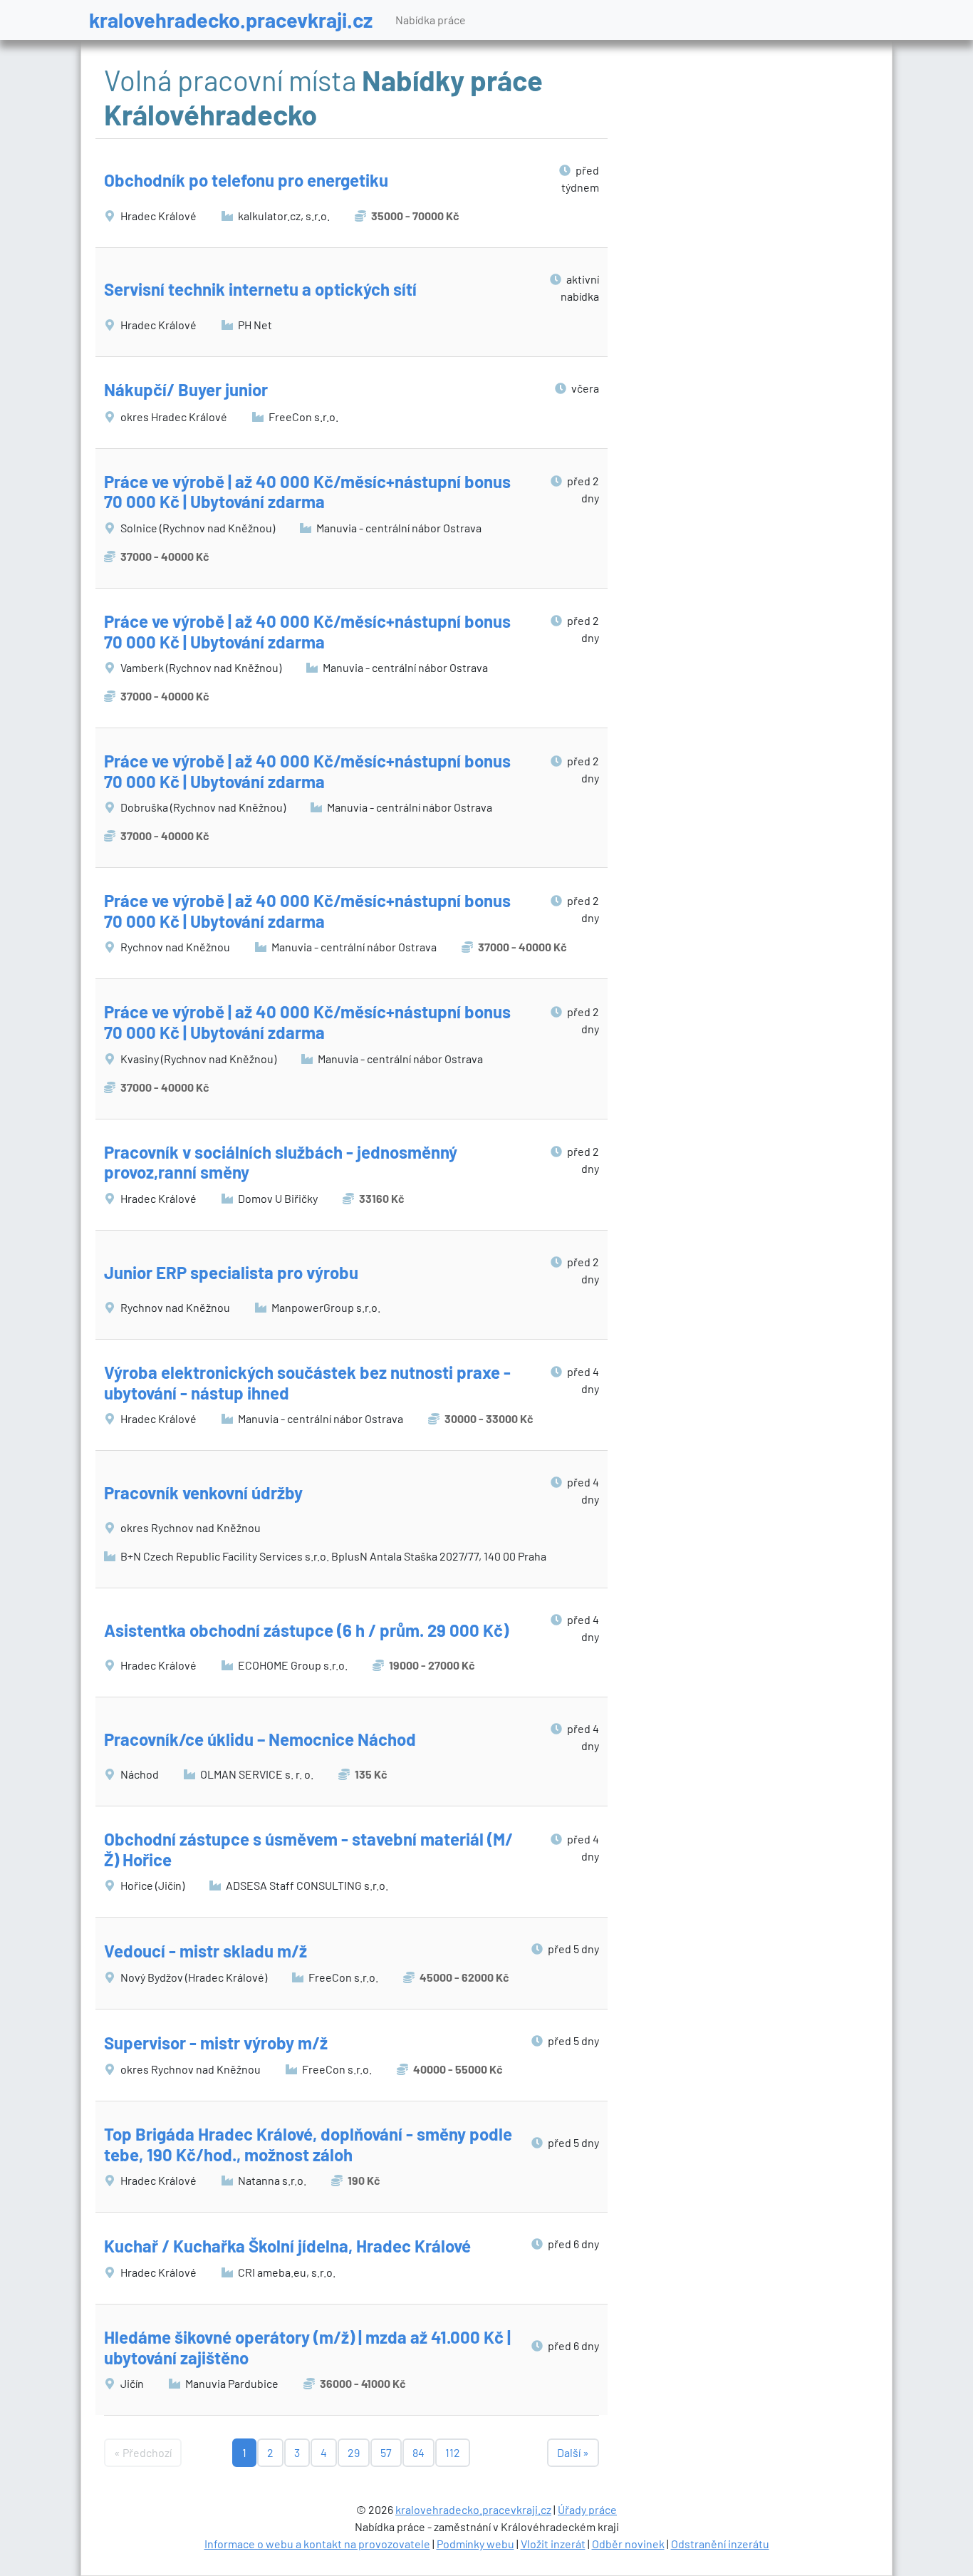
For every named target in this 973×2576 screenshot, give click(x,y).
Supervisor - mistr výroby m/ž (216, 2043)
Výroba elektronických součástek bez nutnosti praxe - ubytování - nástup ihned (307, 1382)
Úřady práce (587, 2509)
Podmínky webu (475, 2544)
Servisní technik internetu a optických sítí (260, 289)
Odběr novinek (628, 2544)
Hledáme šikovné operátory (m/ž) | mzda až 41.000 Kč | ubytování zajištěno (307, 2347)
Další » (573, 2452)
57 (386, 2452)
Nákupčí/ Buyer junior (186, 389)
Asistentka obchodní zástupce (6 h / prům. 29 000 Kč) (306, 1630)
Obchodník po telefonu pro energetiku (246, 180)
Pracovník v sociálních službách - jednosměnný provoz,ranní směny (281, 1162)
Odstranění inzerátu (720, 2544)
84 (418, 2452)
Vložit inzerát (553, 2544)
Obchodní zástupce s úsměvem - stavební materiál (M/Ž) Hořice (308, 1849)
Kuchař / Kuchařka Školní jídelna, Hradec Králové (287, 2246)
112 (453, 2452)
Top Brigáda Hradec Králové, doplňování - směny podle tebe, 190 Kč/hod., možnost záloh (308, 2144)
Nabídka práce (431, 20)
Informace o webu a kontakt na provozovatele (317, 2544)
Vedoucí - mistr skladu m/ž (205, 1951)
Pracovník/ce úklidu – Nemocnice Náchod (260, 1739)
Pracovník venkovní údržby (203, 1493)
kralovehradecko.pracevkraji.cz (231, 20)
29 (354, 2452)
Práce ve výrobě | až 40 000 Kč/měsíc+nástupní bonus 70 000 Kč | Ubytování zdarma (307, 492)
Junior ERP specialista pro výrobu (231, 1272)
